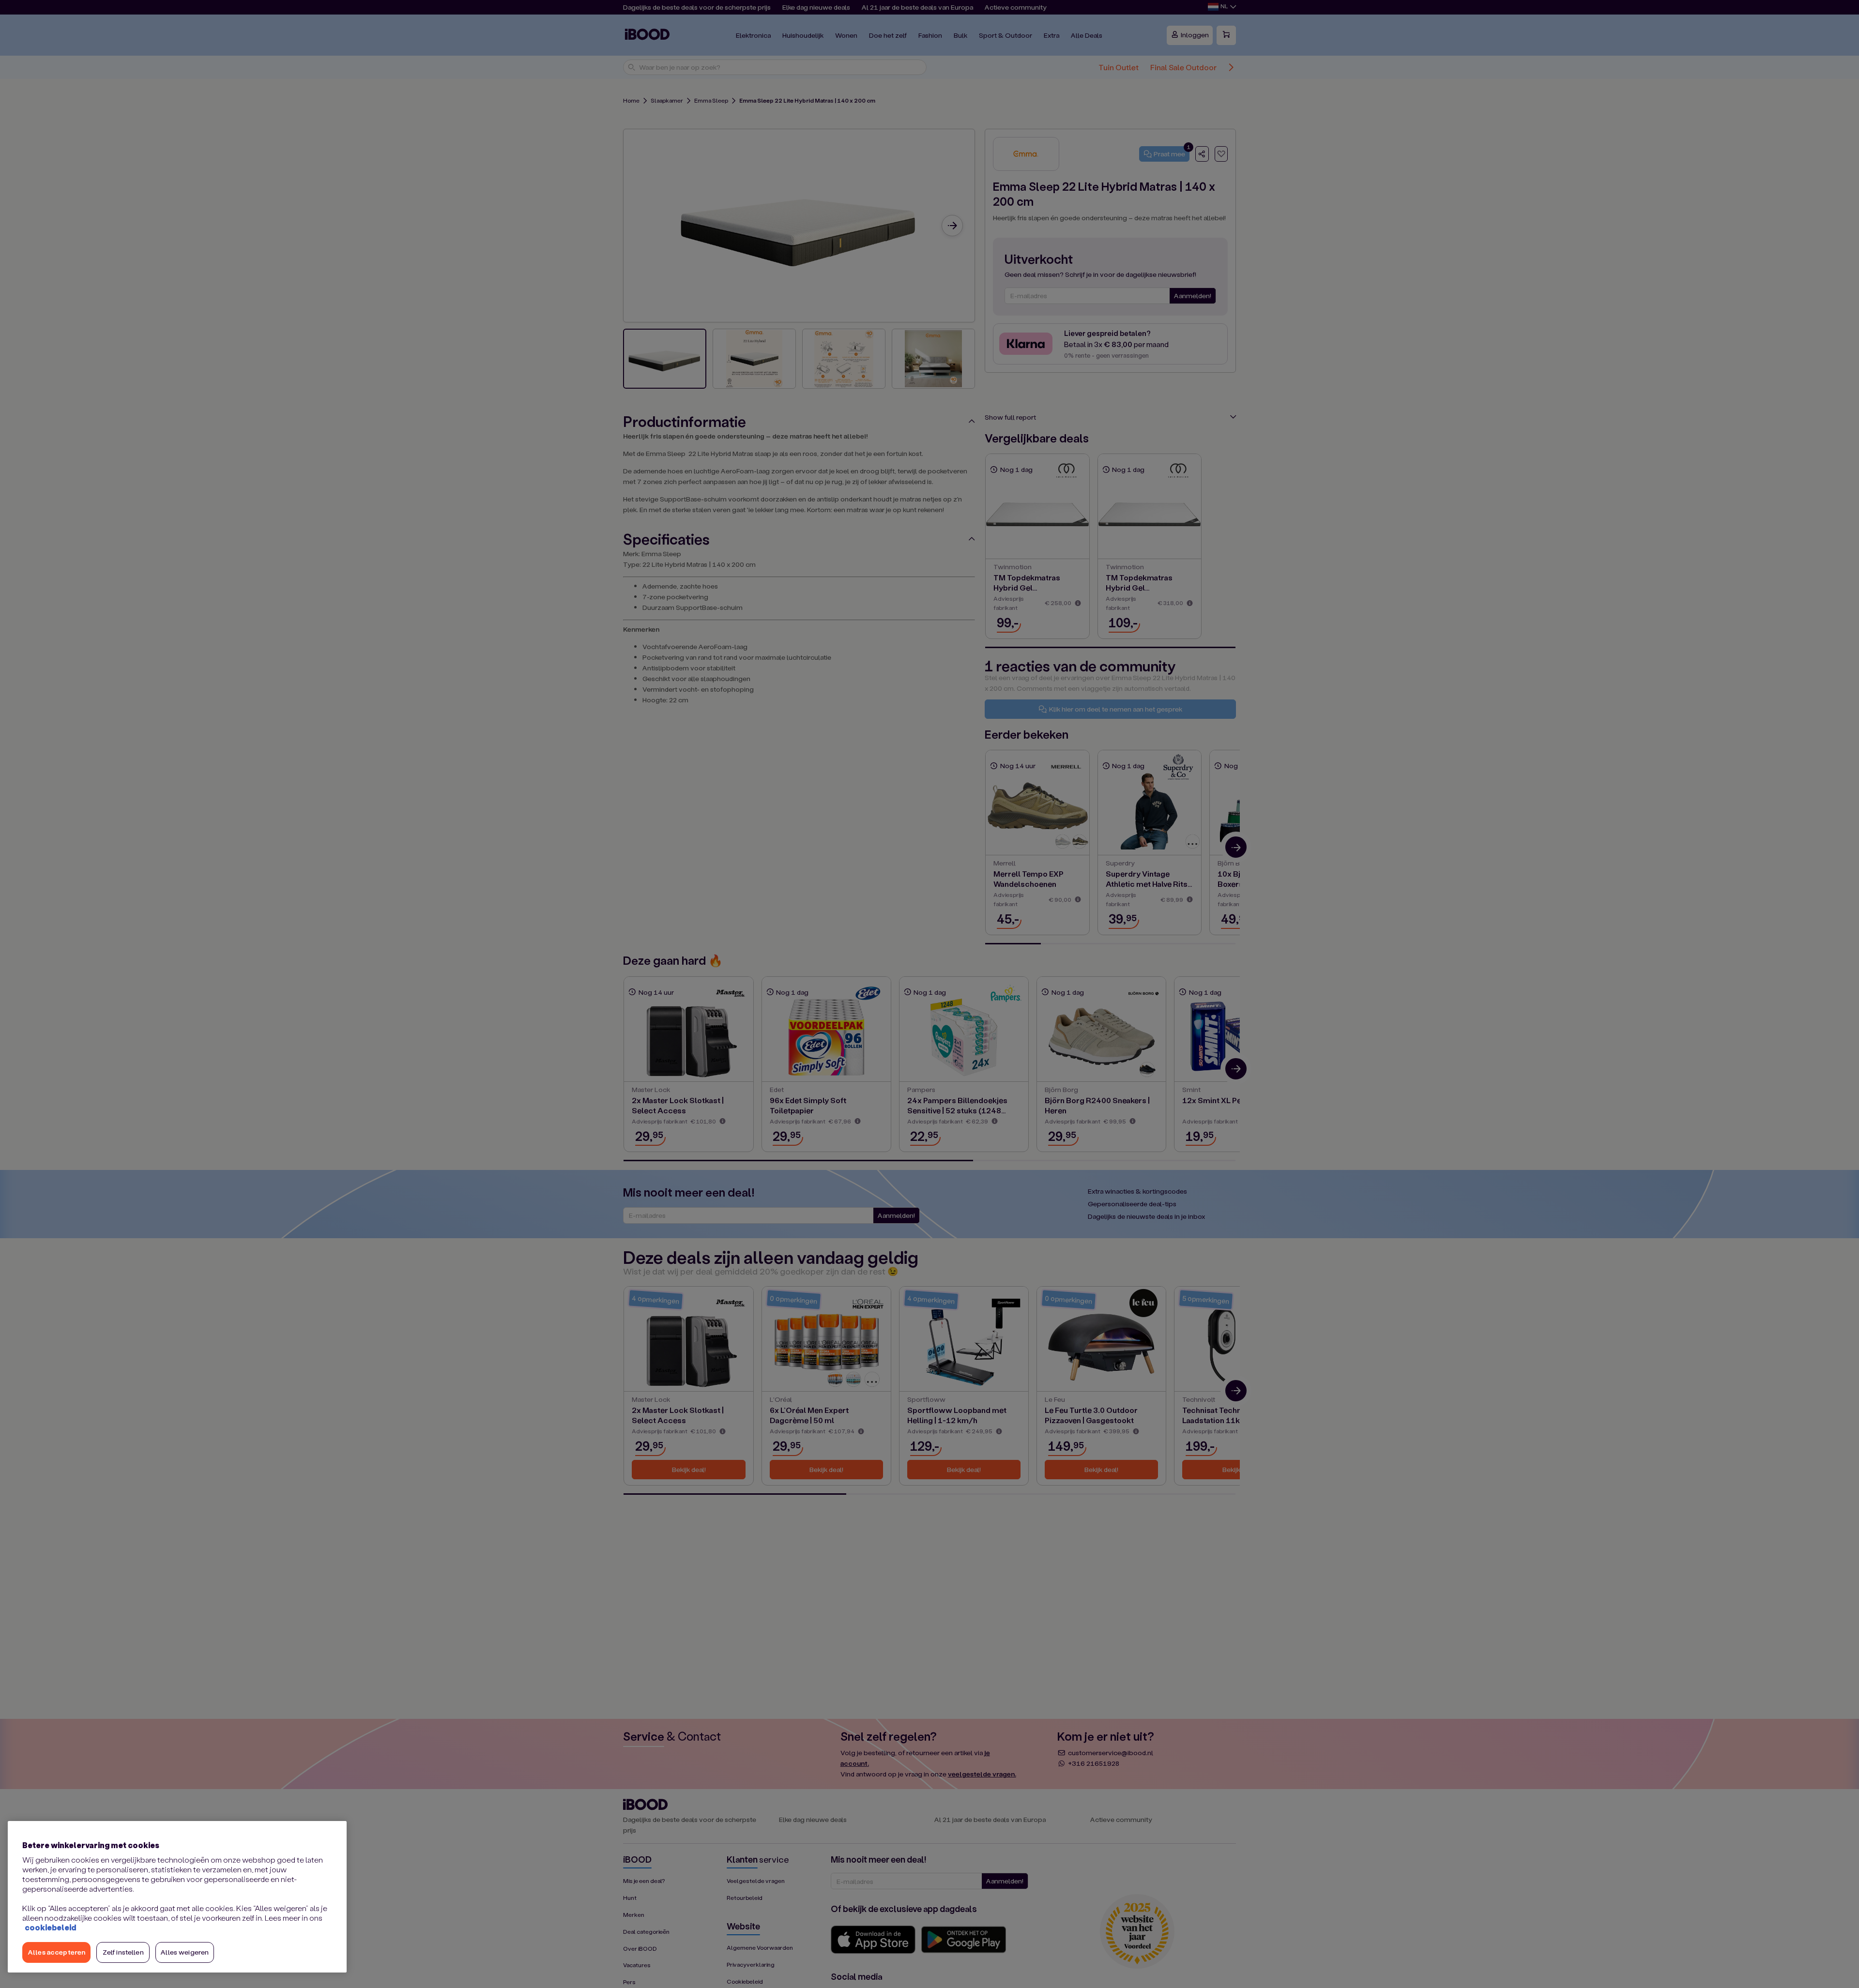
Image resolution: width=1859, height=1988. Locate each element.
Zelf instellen (123, 1952)
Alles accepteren (56, 1952)
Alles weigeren (185, 1952)
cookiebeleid (50, 1927)
